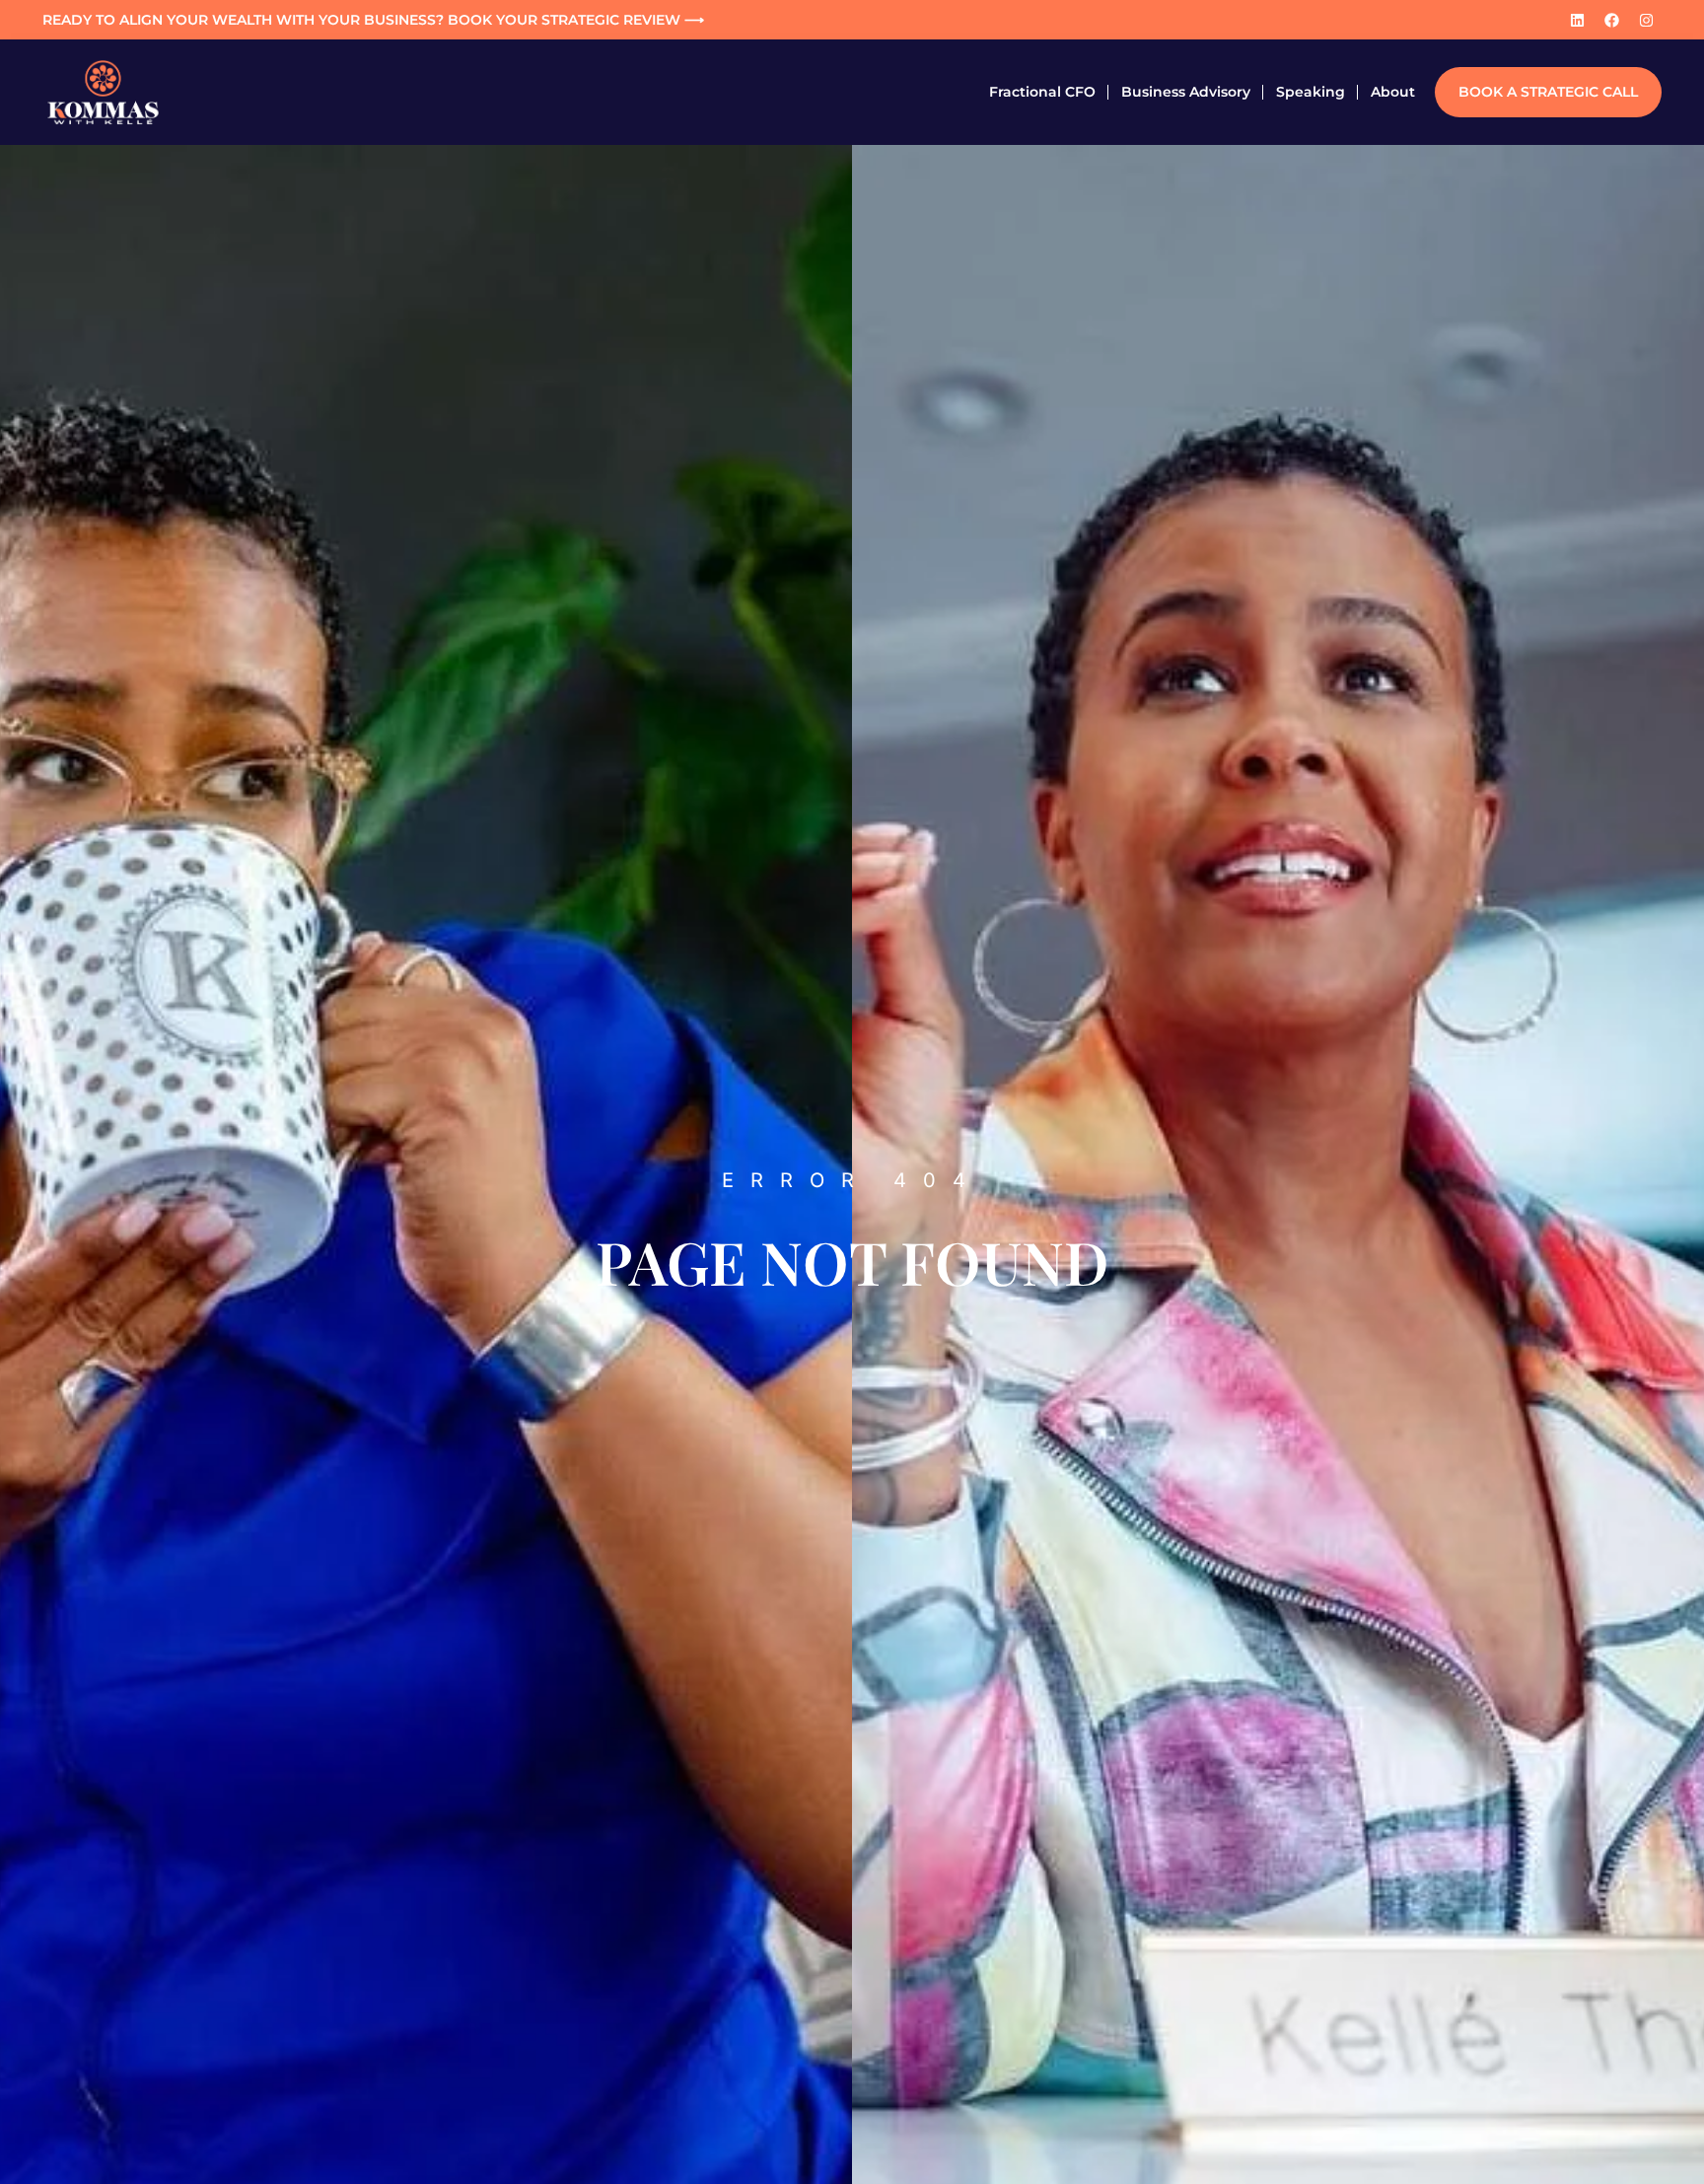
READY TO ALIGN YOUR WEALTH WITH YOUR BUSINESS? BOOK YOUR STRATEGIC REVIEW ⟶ (373, 20)
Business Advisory (1186, 92)
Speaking (1311, 92)
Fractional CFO (1042, 92)
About (1393, 92)
